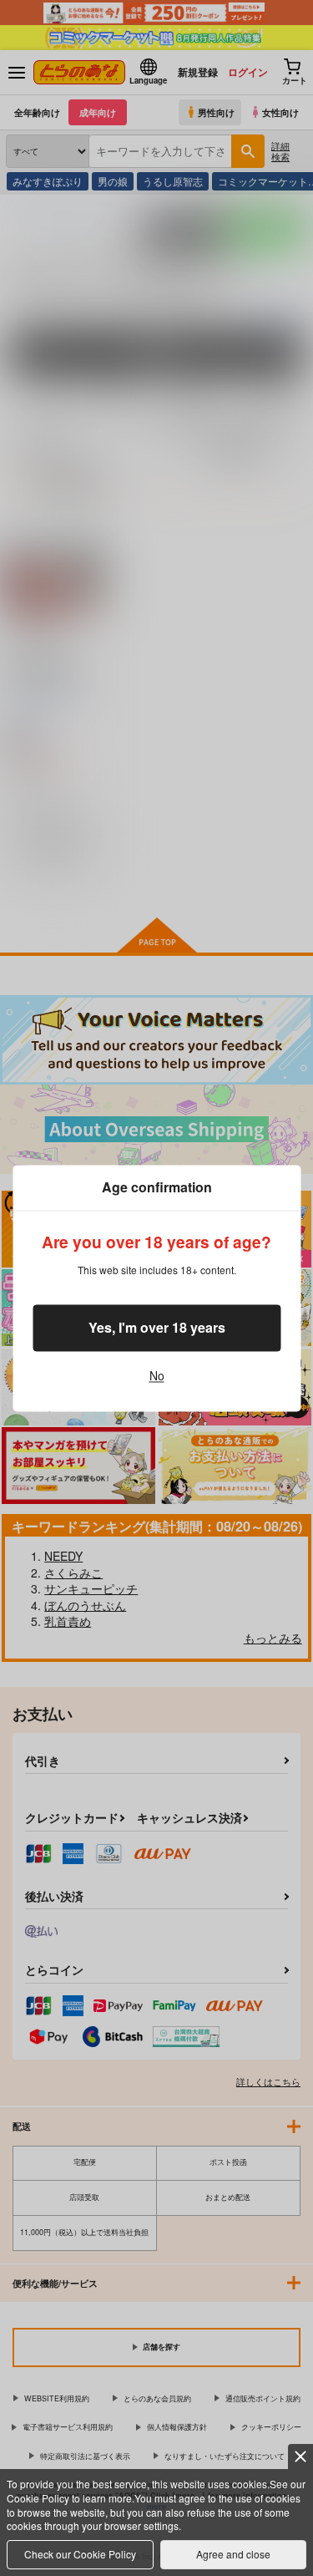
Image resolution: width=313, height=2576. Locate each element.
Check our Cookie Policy (80, 2554)
